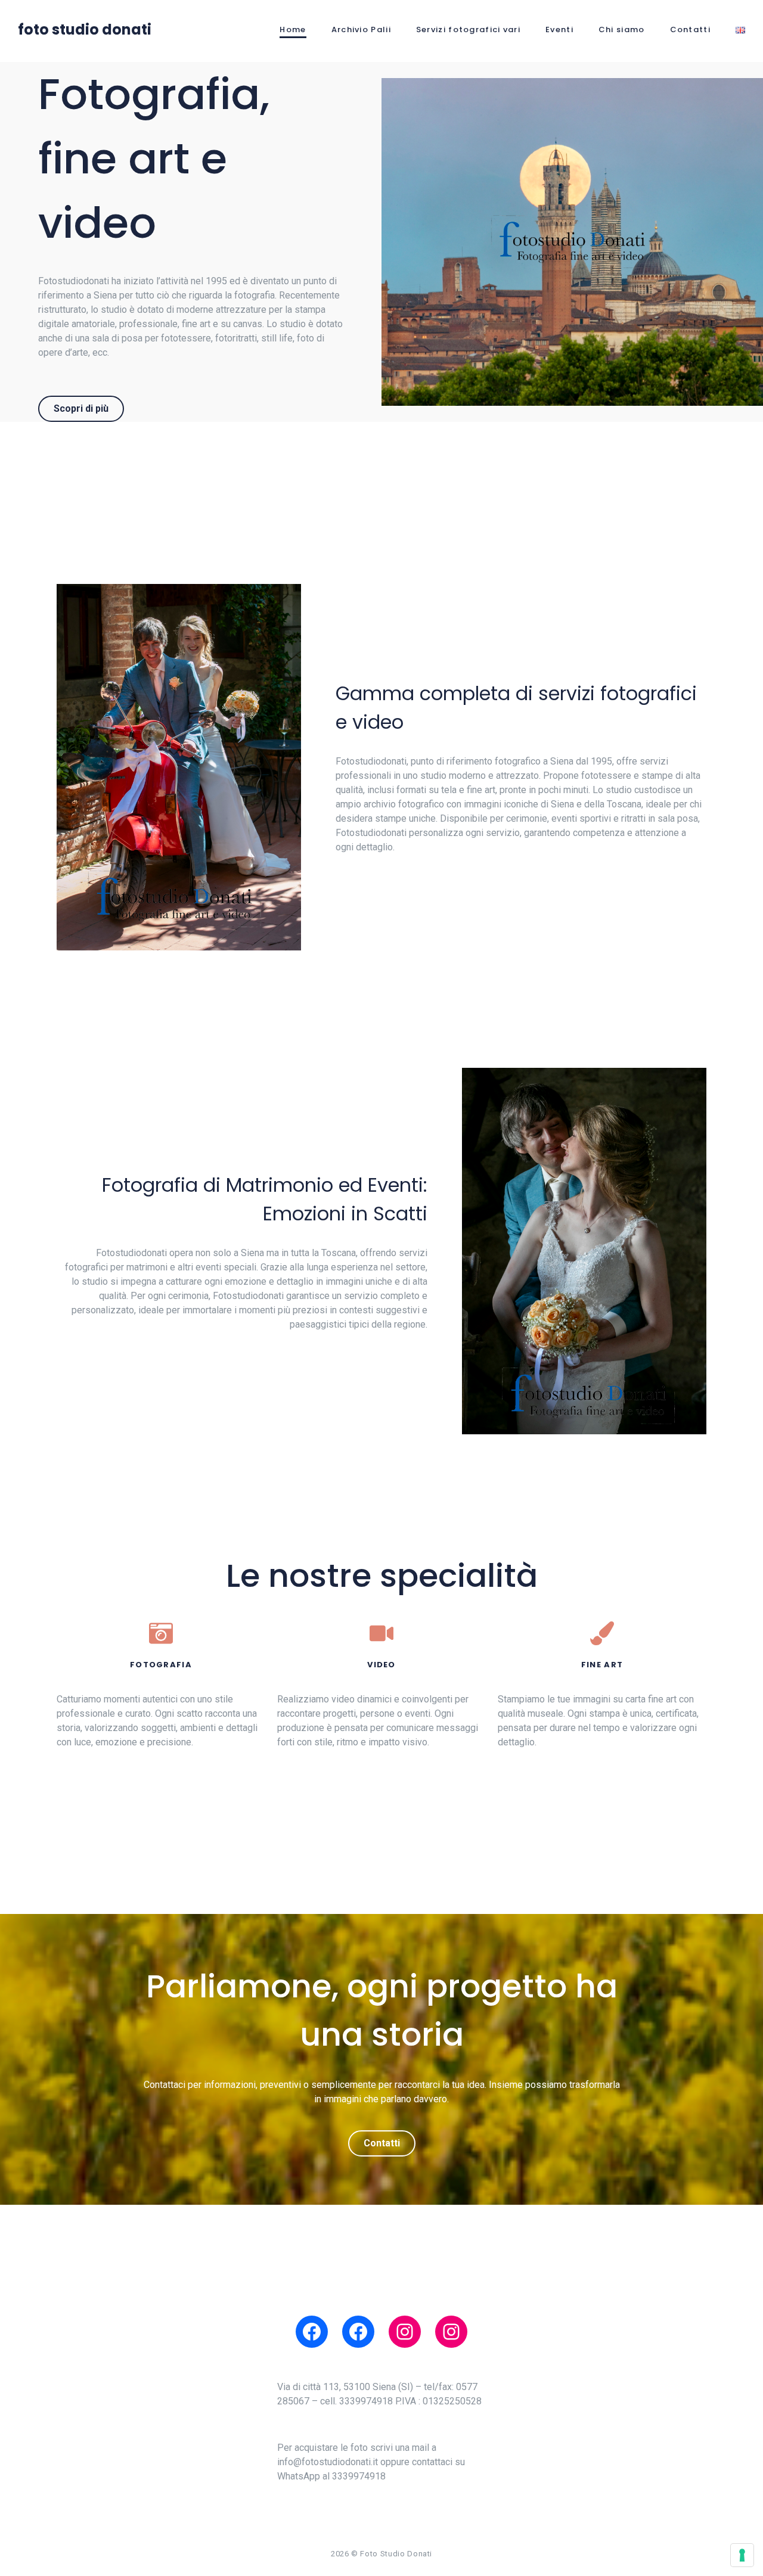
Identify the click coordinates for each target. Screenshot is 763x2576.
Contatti (690, 29)
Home (293, 29)
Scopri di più (81, 408)
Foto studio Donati (85, 29)
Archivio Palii (361, 29)
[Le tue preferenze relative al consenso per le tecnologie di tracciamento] (742, 2555)
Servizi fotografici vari (468, 29)
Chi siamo (622, 29)
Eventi (559, 29)
